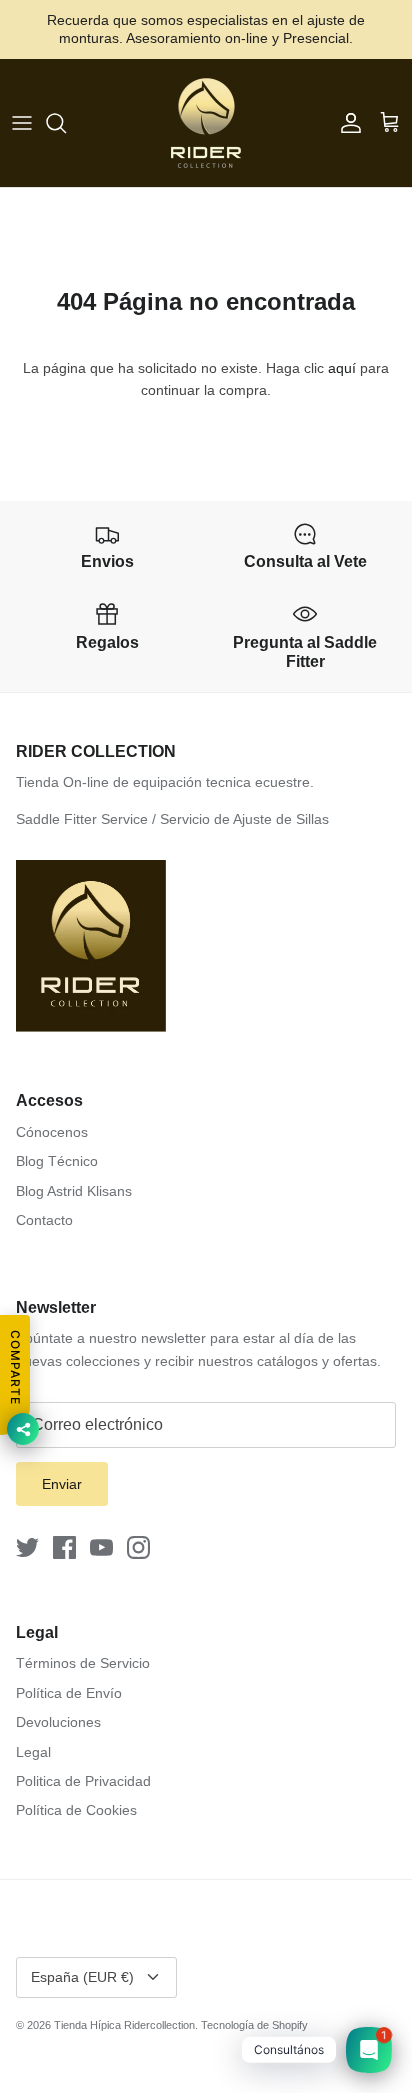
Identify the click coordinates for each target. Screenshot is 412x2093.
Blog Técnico (57, 1161)
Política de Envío (69, 1693)
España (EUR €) (82, 1977)
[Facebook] (64, 1547)
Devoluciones (58, 1722)
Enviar (62, 1484)
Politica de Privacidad (83, 1781)
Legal (33, 1752)
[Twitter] (27, 1547)
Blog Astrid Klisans (74, 1191)
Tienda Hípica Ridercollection (124, 2025)
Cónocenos (52, 1132)
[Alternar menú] (22, 123)
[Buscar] (66, 123)
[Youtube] (101, 1547)
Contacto (44, 1220)
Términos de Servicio (83, 1663)
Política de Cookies (76, 1810)
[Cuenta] (346, 123)
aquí (342, 368)
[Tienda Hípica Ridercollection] (206, 123)
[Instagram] (138, 1547)
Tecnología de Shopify (254, 2025)
